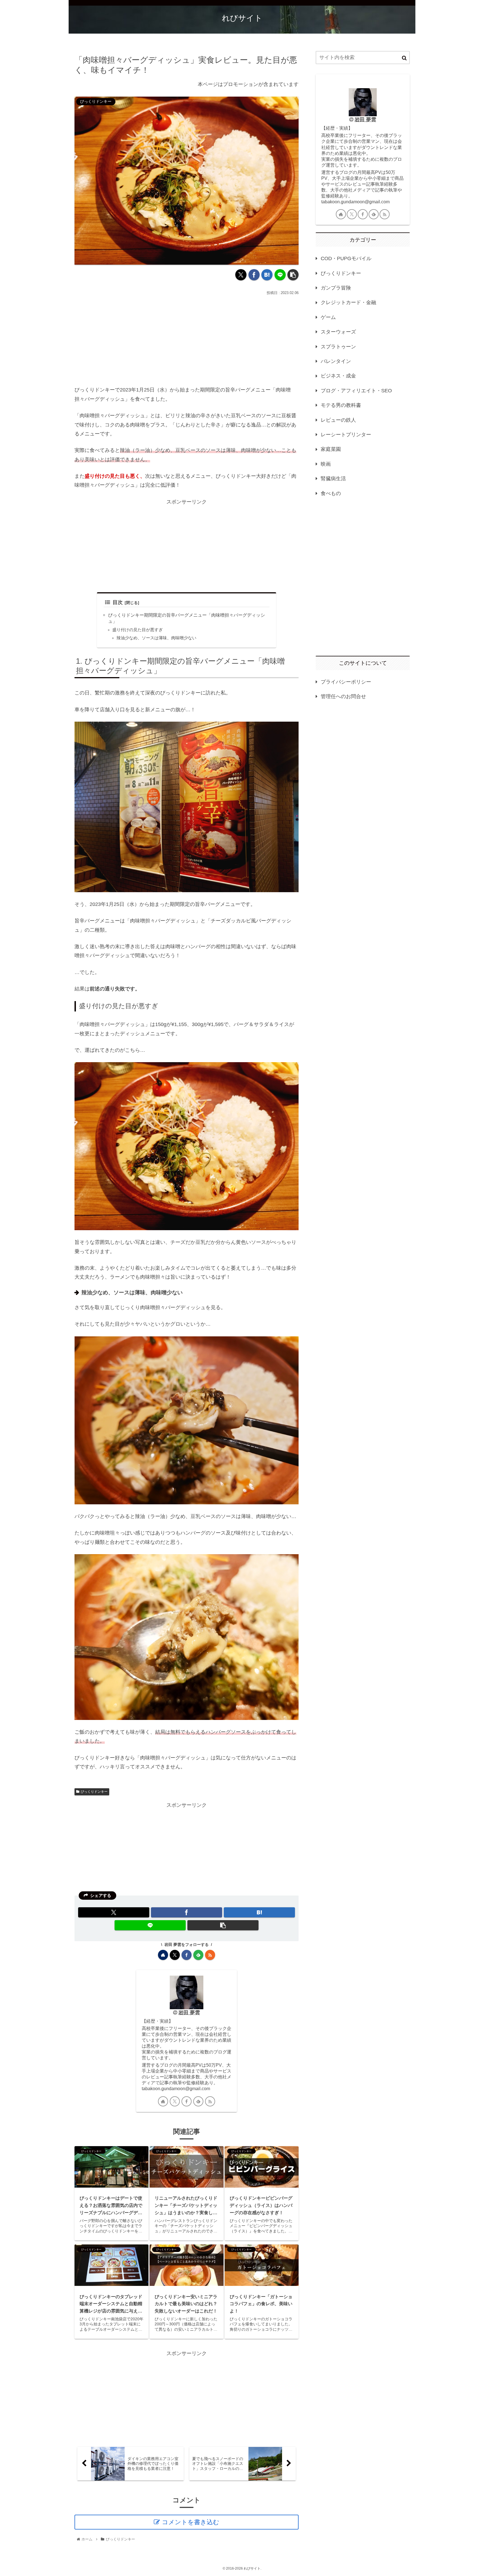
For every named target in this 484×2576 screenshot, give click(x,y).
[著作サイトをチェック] (163, 1955)
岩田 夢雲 (189, 2013)
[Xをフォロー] (175, 1955)
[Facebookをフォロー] (187, 1955)
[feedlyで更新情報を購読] (198, 1955)
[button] (293, 275)
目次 (118, 602)
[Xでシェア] (241, 275)
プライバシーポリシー (346, 682)
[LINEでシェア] (280, 275)
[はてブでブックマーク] (267, 275)
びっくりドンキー (94, 1792)
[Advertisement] (187, 339)
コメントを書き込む (191, 2522)
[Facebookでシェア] (254, 275)
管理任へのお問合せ (343, 696)
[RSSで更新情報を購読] (210, 1955)
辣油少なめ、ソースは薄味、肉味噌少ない (156, 638)
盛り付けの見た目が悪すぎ (138, 630)
